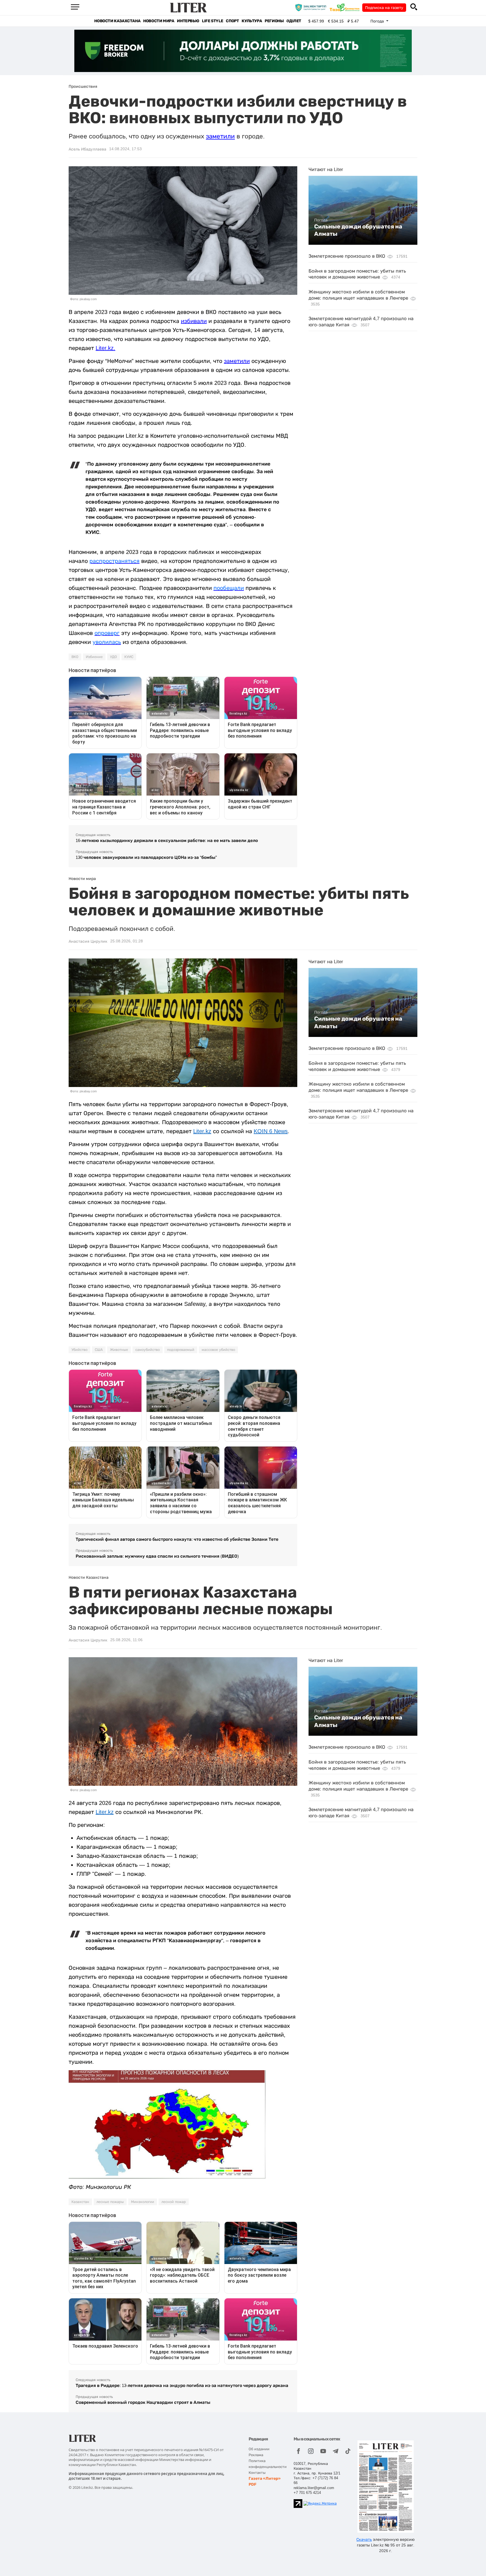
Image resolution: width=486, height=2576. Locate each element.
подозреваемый (181, 1350)
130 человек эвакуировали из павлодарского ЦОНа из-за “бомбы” (146, 857)
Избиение (94, 657)
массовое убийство (218, 1350)
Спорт (232, 21)
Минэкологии (143, 2202)
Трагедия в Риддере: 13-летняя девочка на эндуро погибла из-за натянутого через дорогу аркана (182, 2385)
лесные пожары (110, 2202)
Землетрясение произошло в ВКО (347, 256)
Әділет (294, 21)
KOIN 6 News (271, 1131)
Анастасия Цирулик (88, 941)
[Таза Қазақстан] (346, 7)
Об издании (259, 2449)
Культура (252, 21)
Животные (119, 1350)
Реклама (256, 2455)
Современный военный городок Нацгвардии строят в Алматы (143, 2402)
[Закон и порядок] (312, 7)
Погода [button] (378, 21)
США (99, 1350)
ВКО (75, 657)
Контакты (257, 2473)
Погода (321, 220)
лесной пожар (174, 2202)
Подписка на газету (384, 8)
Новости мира (159, 21)
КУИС (129, 657)
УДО (113, 657)
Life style (212, 21)
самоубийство (148, 1350)
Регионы (274, 21)
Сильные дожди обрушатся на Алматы (358, 230)
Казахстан (80, 2202)
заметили (220, 136)
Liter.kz (105, 348)
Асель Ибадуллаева (87, 149)
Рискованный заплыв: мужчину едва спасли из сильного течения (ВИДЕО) (157, 1556)
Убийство (79, 1350)
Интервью (188, 21)
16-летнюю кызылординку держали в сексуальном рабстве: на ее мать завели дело (167, 840)
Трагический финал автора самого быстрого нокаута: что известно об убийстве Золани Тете (177, 1539)
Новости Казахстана (117, 21)
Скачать (364, 2539)
